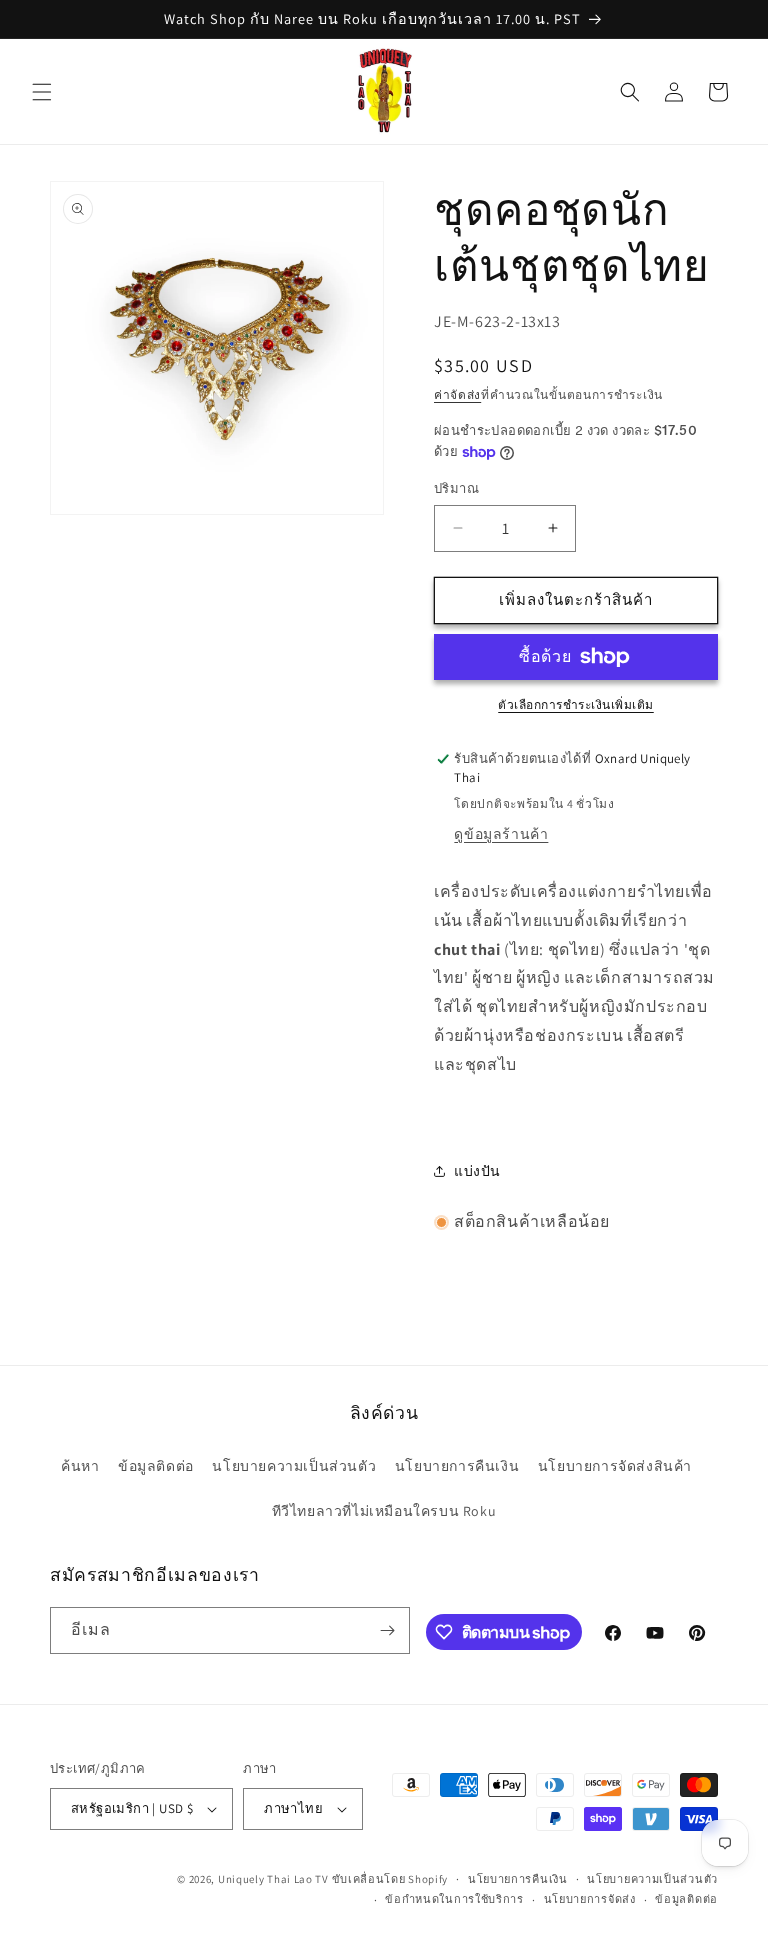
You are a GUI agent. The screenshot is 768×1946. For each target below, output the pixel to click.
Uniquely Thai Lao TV (273, 1879)
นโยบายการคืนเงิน (457, 1466)
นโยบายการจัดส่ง (590, 1899)
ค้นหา (80, 1466)
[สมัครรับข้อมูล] (387, 1630)
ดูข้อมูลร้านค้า (501, 834)
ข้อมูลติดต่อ (156, 1466)
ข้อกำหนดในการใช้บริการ (454, 1899)
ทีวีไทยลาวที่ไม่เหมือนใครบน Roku (384, 1511)
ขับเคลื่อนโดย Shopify (390, 1879)
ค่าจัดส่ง (457, 394)
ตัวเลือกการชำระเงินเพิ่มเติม (576, 704)
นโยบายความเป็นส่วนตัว (294, 1466)
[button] (42, 92)
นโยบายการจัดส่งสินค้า (615, 1466)
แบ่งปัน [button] (477, 1171)
